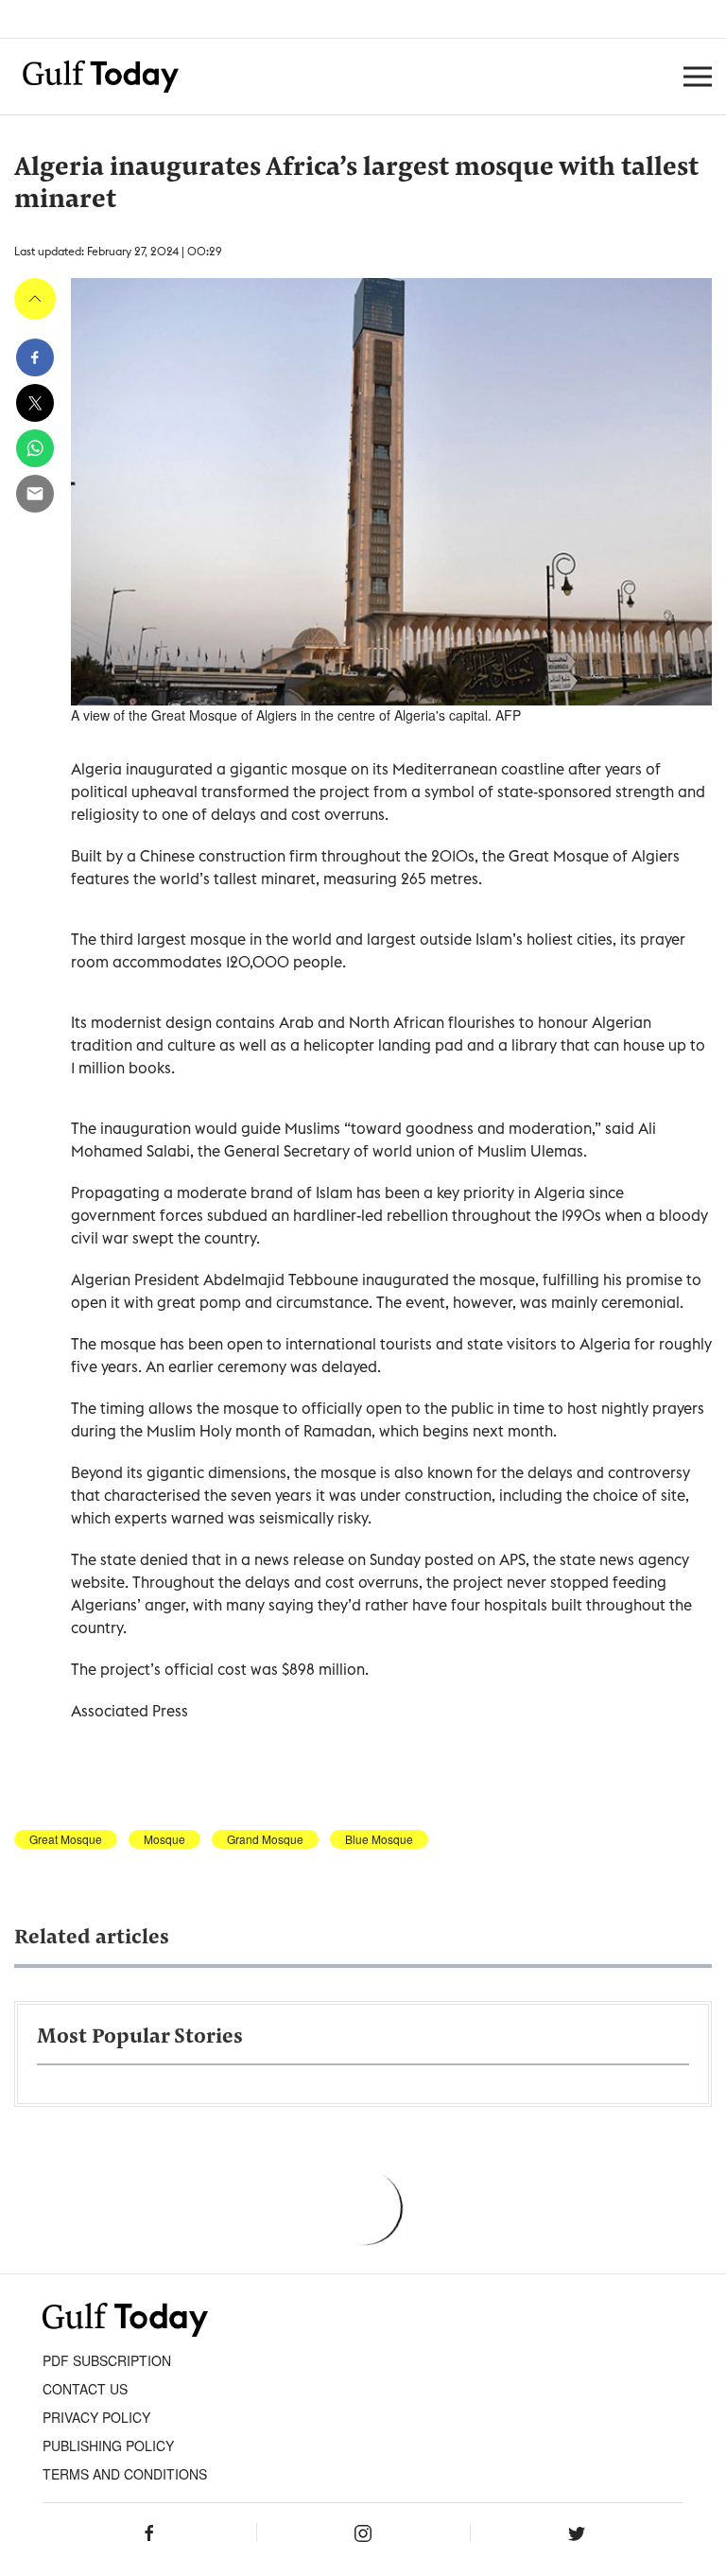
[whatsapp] (35, 448)
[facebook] (35, 357)
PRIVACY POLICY (96, 2417)
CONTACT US (85, 2389)
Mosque (164, 1839)
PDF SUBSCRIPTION (107, 2360)
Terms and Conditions (125, 2474)
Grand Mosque (265, 1839)
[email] (35, 494)
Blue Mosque (379, 1839)
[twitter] (35, 403)
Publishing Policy (108, 2445)
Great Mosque (66, 1839)
